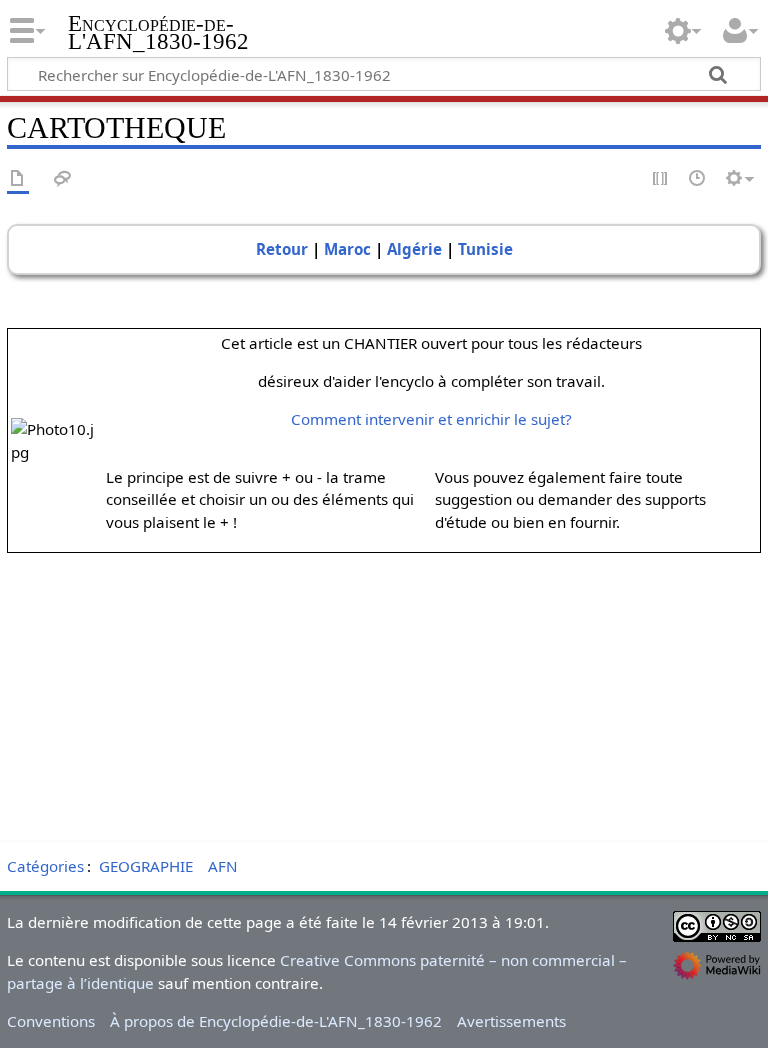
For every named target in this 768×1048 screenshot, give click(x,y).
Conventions (51, 1021)
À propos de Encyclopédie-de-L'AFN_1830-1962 (276, 1021)
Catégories (45, 866)
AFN (223, 866)
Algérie (414, 249)
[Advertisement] (384, 693)
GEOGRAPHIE (146, 866)
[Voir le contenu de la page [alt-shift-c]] (18, 179)
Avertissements (511, 1021)
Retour (282, 249)
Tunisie (485, 249)
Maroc (347, 249)
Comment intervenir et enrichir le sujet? (431, 419)
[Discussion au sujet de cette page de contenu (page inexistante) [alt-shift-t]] (63, 179)
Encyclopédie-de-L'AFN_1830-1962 (158, 33)
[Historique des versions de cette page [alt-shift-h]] (698, 179)
